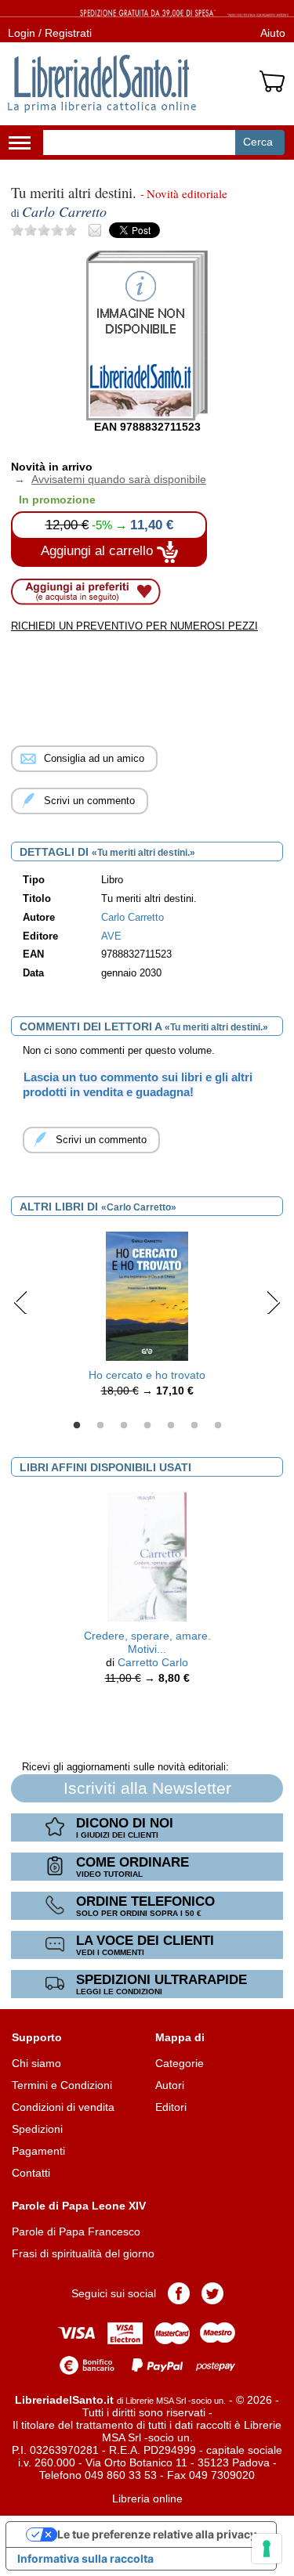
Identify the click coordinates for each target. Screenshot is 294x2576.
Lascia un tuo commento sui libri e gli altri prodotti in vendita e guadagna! (138, 1084)
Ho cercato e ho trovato (147, 1375)
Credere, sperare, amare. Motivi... (147, 1642)
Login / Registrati (50, 33)
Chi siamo (36, 2063)
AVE (111, 936)
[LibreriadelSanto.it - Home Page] (102, 84)
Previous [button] (21, 1302)
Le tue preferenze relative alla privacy (157, 2534)
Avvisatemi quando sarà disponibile (109, 479)
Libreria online (147, 2498)
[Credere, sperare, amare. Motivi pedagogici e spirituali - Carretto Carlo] (147, 1557)
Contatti (31, 2173)
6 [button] (194, 1426)
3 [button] (124, 1426)
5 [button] (171, 1426)
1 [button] (77, 1426)
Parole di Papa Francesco (76, 2231)
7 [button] (218, 1426)
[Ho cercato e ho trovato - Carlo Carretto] (147, 1295)
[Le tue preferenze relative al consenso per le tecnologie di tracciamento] (267, 2549)
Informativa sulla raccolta (85, 2558)
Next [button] (273, 1302)
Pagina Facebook (179, 2293)
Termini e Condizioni (62, 2085)
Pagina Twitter (212, 2293)
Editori (171, 2107)
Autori (170, 2085)
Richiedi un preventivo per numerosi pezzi (134, 626)
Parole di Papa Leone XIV (79, 2206)
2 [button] (100, 1426)
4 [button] (147, 1426)
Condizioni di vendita (63, 2107)
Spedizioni (37, 2129)
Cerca (258, 142)
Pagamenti (38, 2151)
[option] (147, 1319)
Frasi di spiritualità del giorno (83, 2253)
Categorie (180, 2063)
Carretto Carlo (153, 1662)
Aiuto (273, 33)
